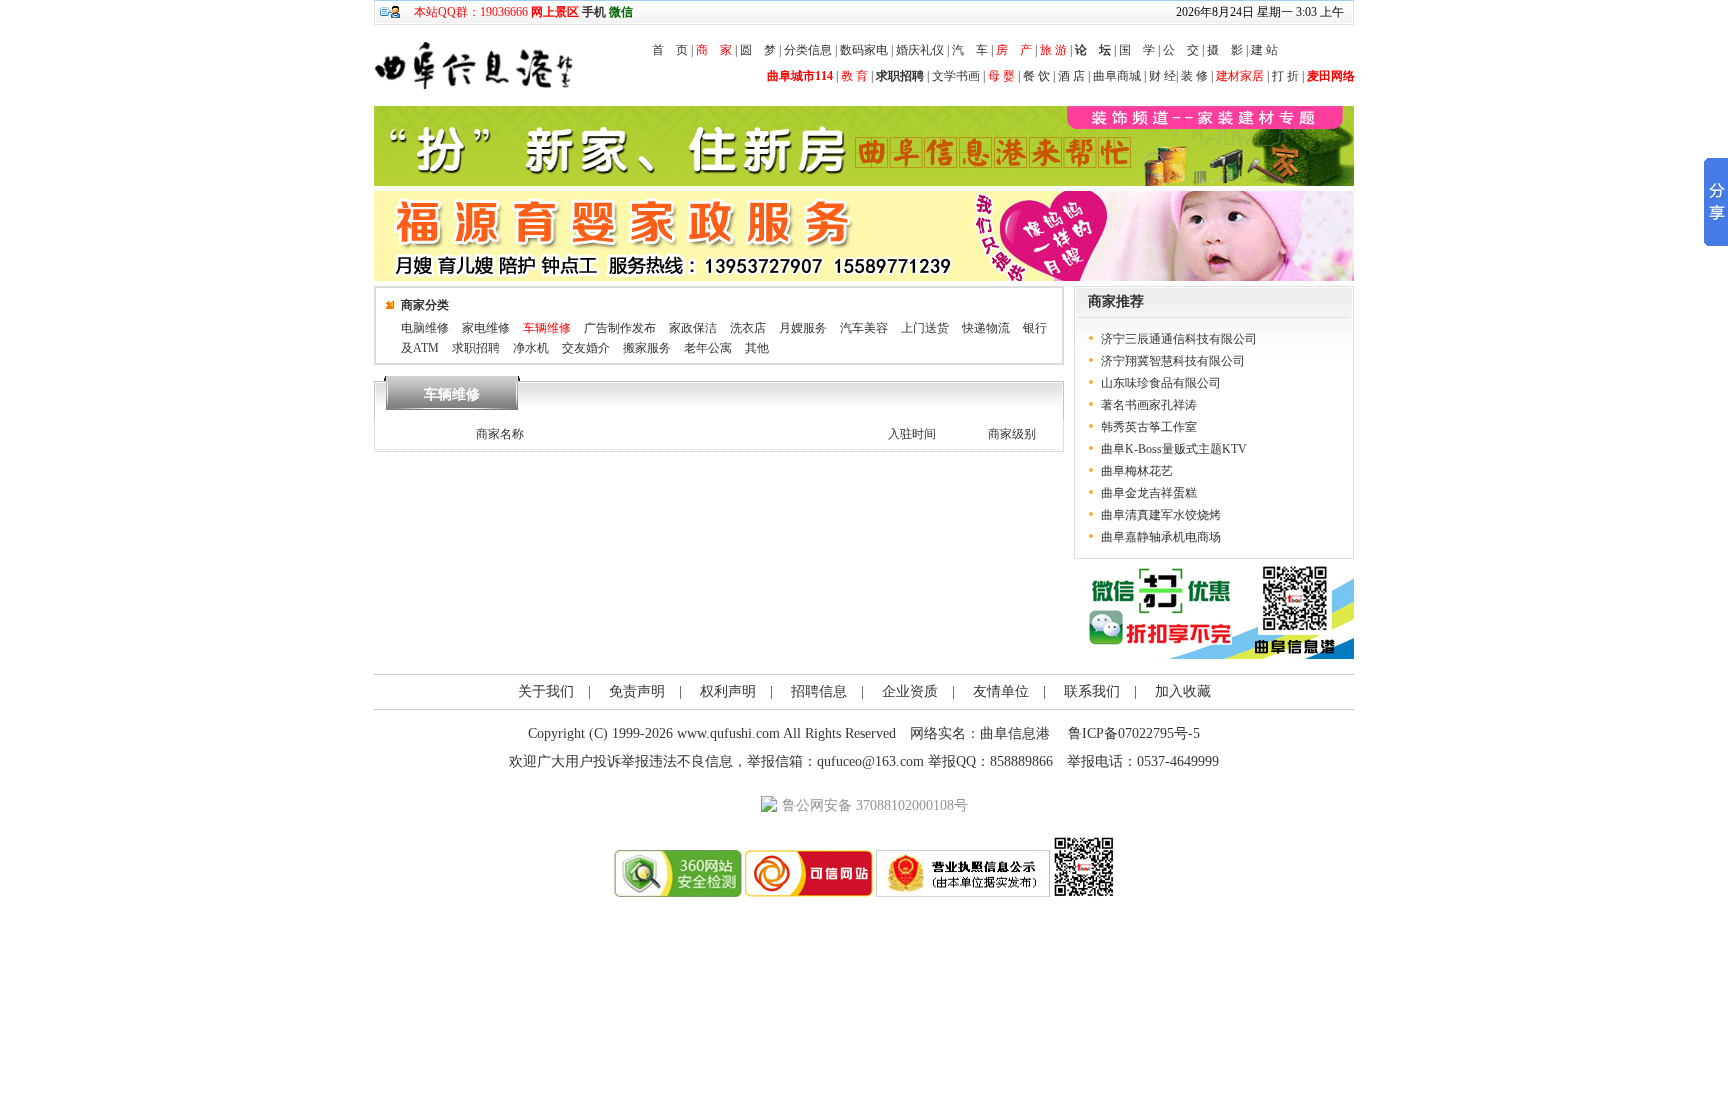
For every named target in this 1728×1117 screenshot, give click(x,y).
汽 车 (970, 50)
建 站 (1264, 50)
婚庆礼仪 (920, 50)
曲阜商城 (1117, 76)
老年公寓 (708, 348)
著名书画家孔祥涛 (1149, 405)
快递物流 (986, 328)
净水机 (531, 348)
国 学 (1137, 50)
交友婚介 (586, 348)
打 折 (1285, 76)
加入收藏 (1183, 691)
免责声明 (637, 691)
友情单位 (1001, 691)
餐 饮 (1036, 76)
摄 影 (1225, 50)
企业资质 (910, 691)
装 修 (1194, 76)
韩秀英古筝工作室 (1149, 427)
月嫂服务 (803, 328)
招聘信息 (819, 691)
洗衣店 (748, 328)
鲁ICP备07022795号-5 (1134, 733)
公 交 (1181, 50)
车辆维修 (547, 328)
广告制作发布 (620, 328)
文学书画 (956, 76)
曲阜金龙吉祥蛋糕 (1149, 493)
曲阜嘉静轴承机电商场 (1161, 537)
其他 (757, 348)
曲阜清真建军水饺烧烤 (1161, 515)
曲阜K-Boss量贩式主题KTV (1174, 449)
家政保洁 (693, 328)
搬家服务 (647, 348)
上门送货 (925, 328)
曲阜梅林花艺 (1137, 471)
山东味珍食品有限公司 (1161, 383)
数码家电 (864, 50)
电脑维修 (425, 328)
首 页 (670, 50)
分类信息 (808, 50)
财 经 (1162, 76)
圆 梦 (758, 50)
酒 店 (1071, 76)
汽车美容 (864, 328)
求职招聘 (476, 348)
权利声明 (728, 691)
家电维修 (486, 328)
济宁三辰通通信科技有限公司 (1179, 339)
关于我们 (546, 691)
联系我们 (1092, 691)
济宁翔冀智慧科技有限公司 (1173, 361)
